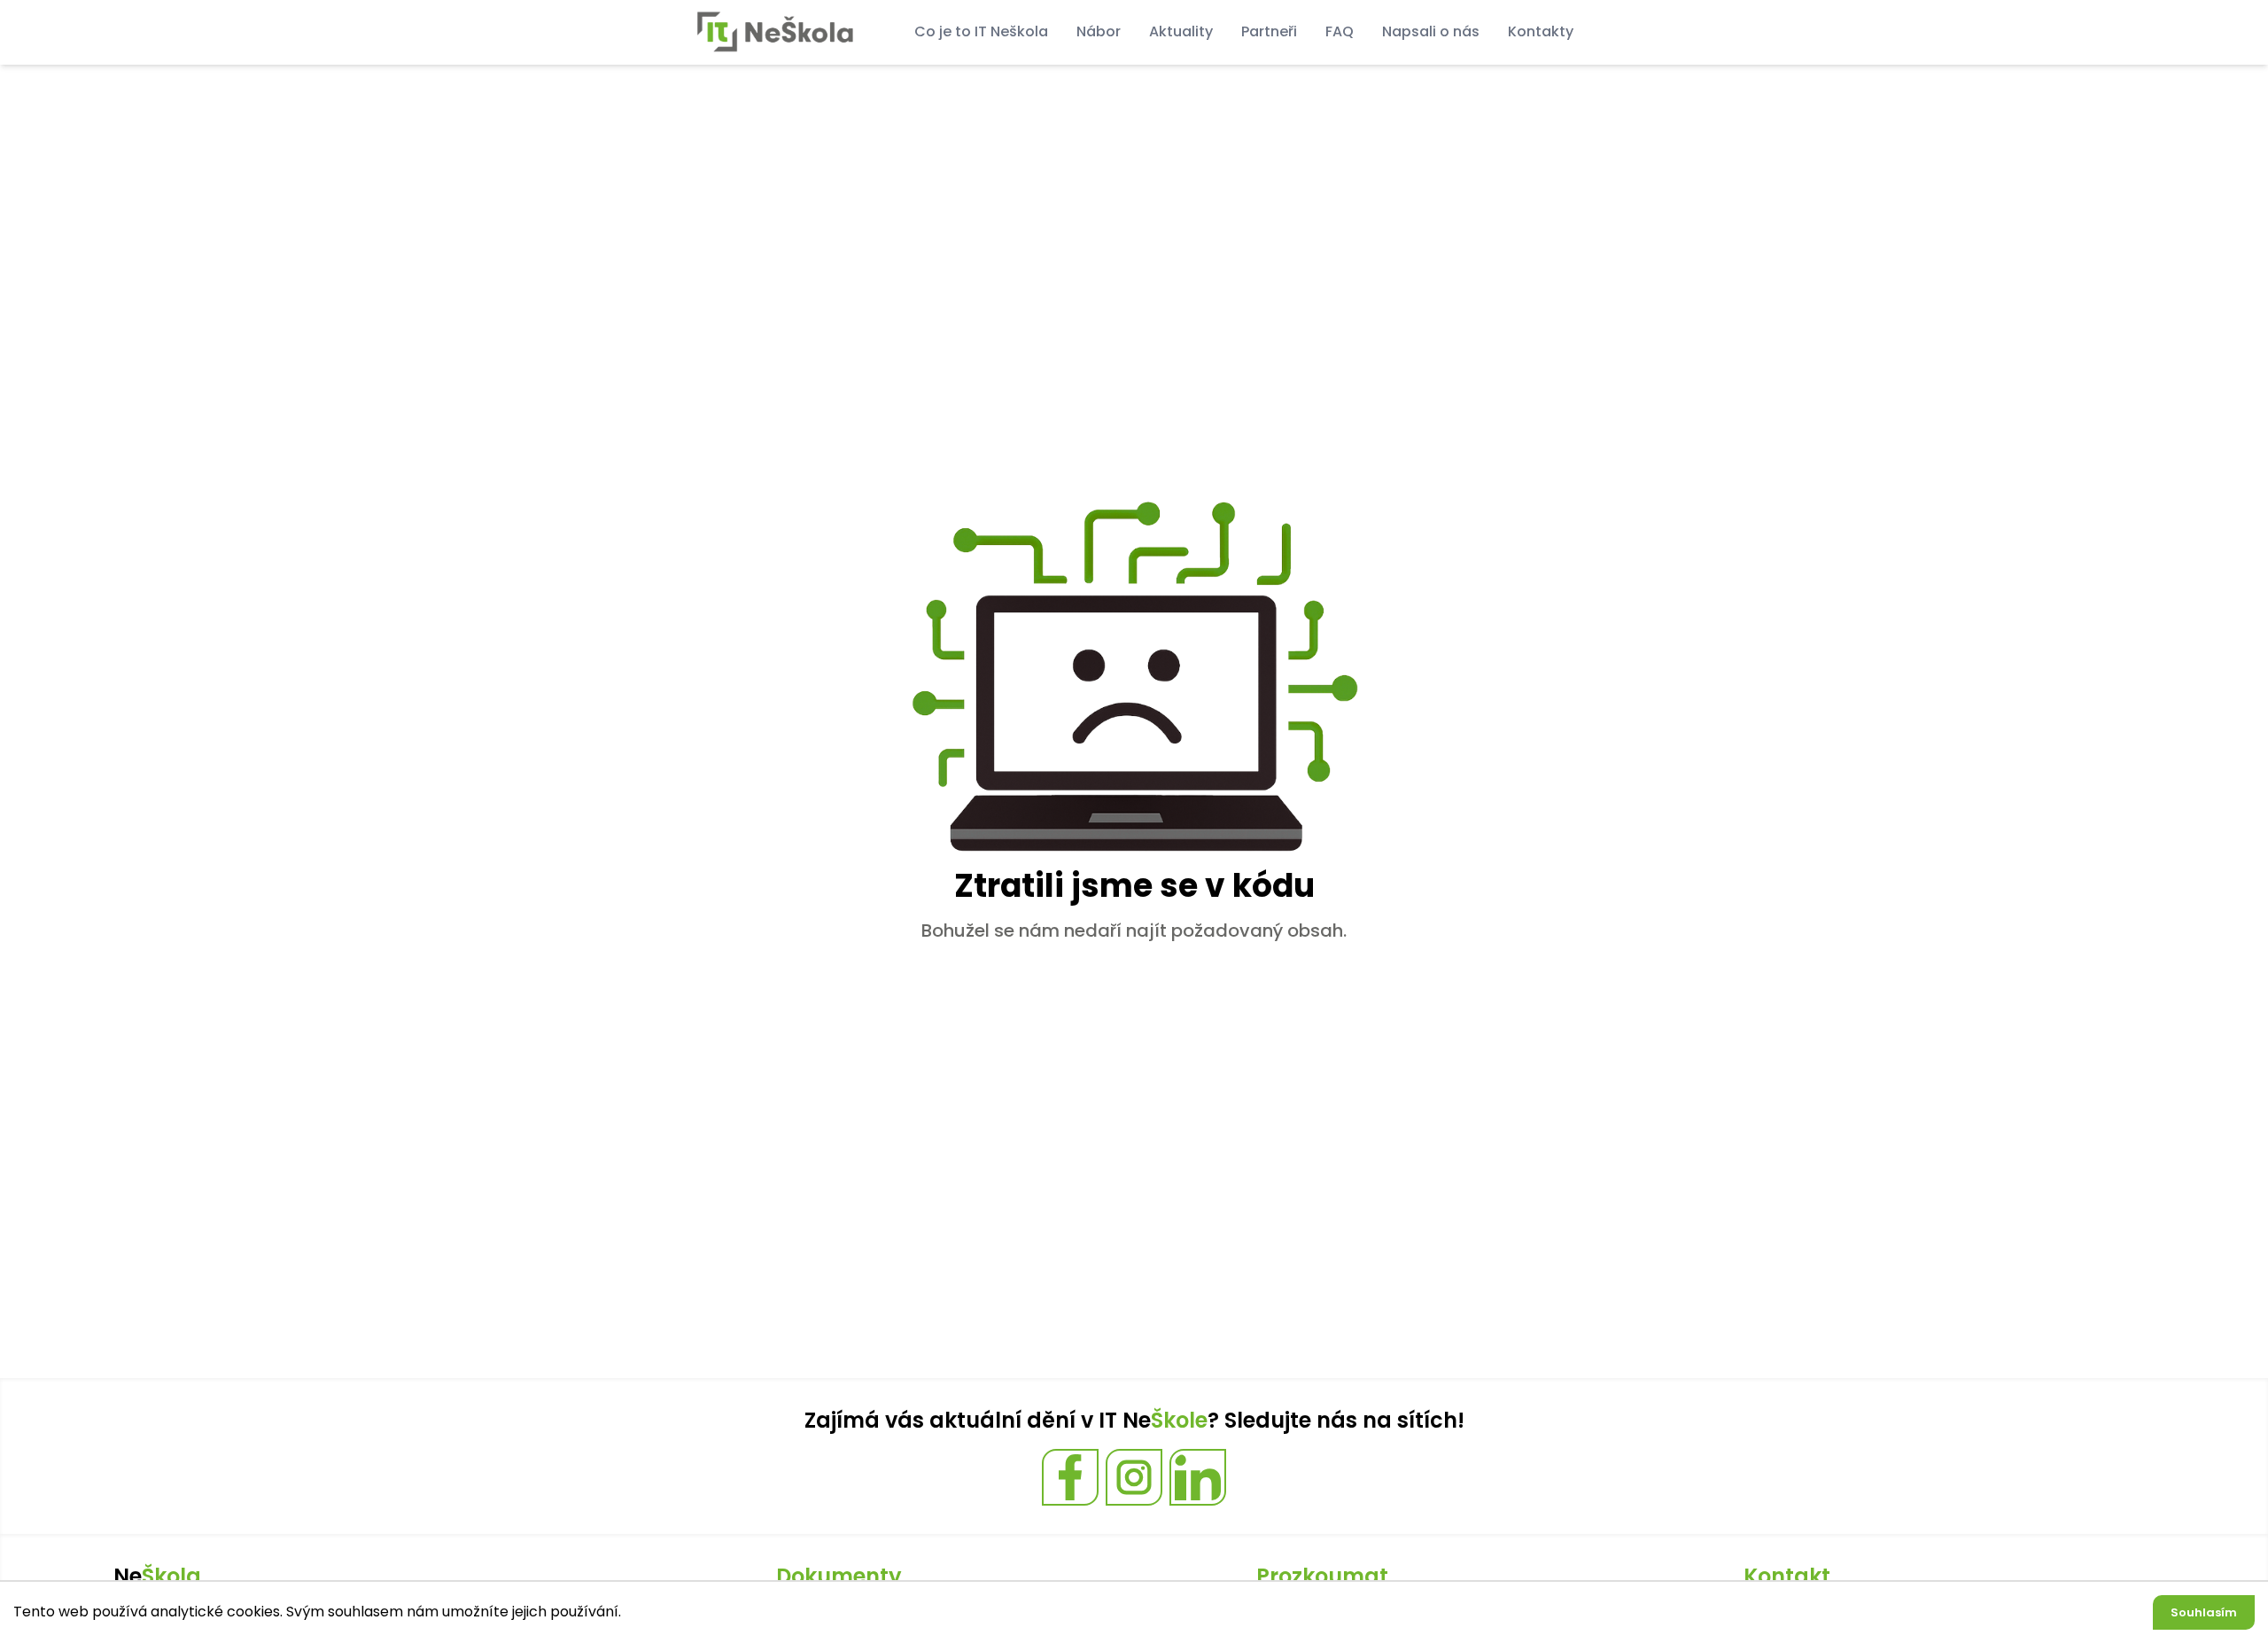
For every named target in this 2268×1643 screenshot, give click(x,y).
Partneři (1269, 31)
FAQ (1340, 31)
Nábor (1099, 31)
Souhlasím (2204, 1612)
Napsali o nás (1431, 31)
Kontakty (1541, 31)
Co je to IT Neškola (981, 31)
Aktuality (1181, 31)
